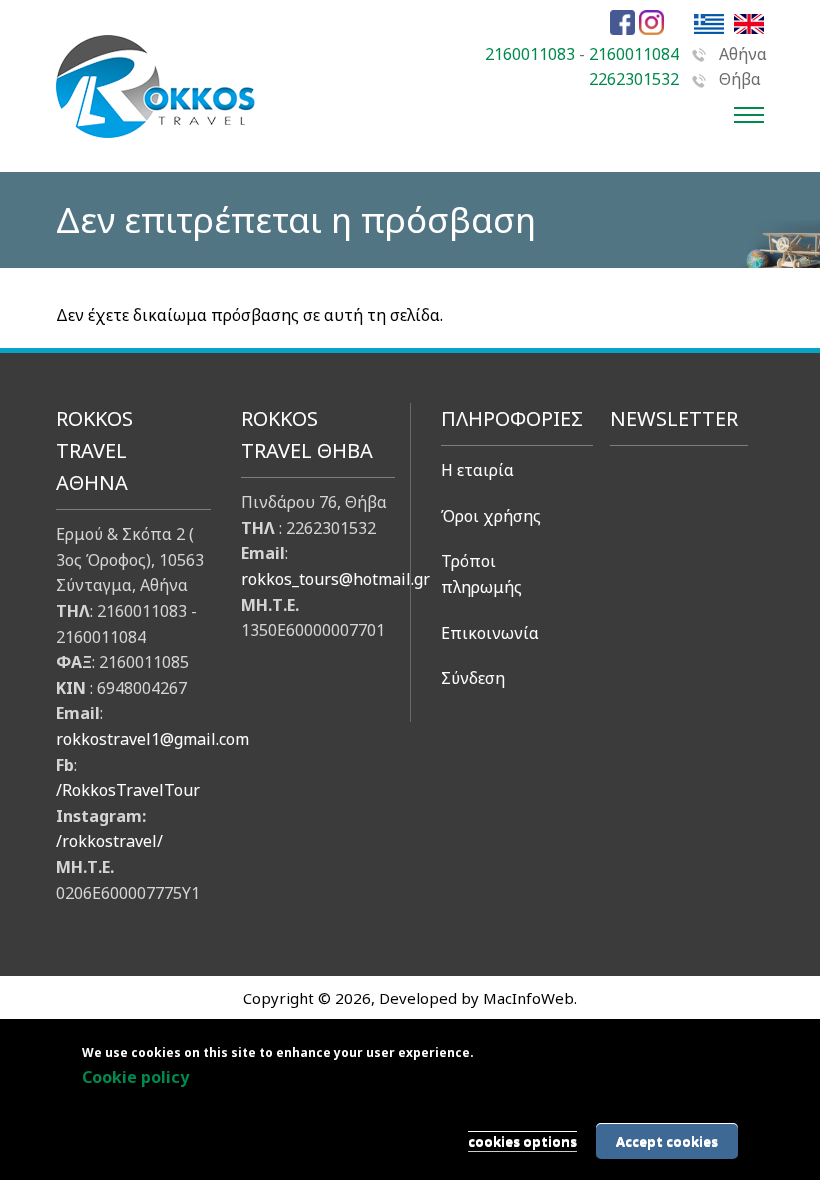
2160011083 (530, 54)
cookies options (522, 1141)
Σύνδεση (473, 678)
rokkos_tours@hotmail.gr (335, 579)
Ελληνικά (709, 23)
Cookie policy (135, 1077)
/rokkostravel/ (109, 841)
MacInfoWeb (528, 998)
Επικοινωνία (490, 633)
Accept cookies (667, 1141)
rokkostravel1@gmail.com (152, 739)
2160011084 (634, 54)
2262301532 (634, 79)
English (749, 23)
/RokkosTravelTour (128, 790)
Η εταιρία (477, 470)
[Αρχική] (156, 148)
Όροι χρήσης (491, 516)
